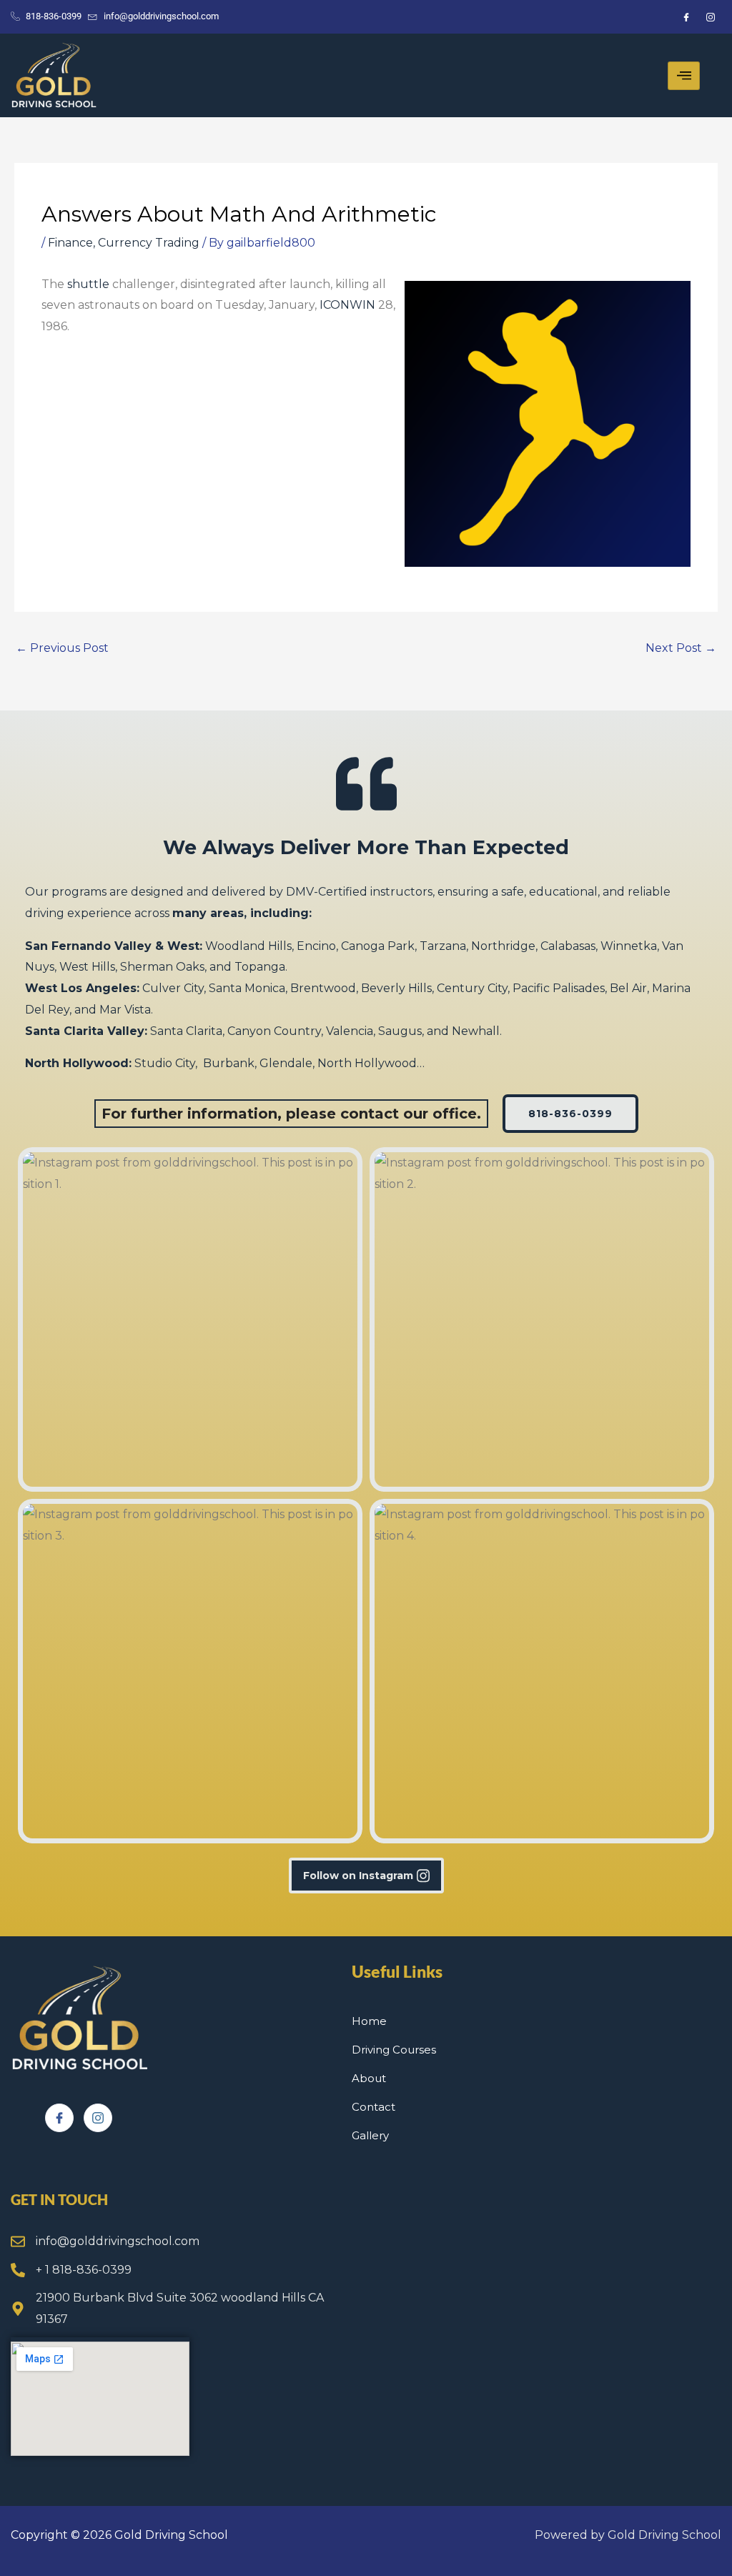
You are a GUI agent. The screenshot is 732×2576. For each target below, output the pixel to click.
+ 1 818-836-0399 (84, 2270)
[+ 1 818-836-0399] (18, 2270)
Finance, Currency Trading (124, 243)
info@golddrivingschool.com (118, 2241)
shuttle (88, 284)
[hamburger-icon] (684, 76)
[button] (190, 1319)
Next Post (681, 648)
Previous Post (62, 648)
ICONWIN (347, 305)
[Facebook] (59, 2118)
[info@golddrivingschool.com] (18, 2241)
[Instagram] (98, 2118)
